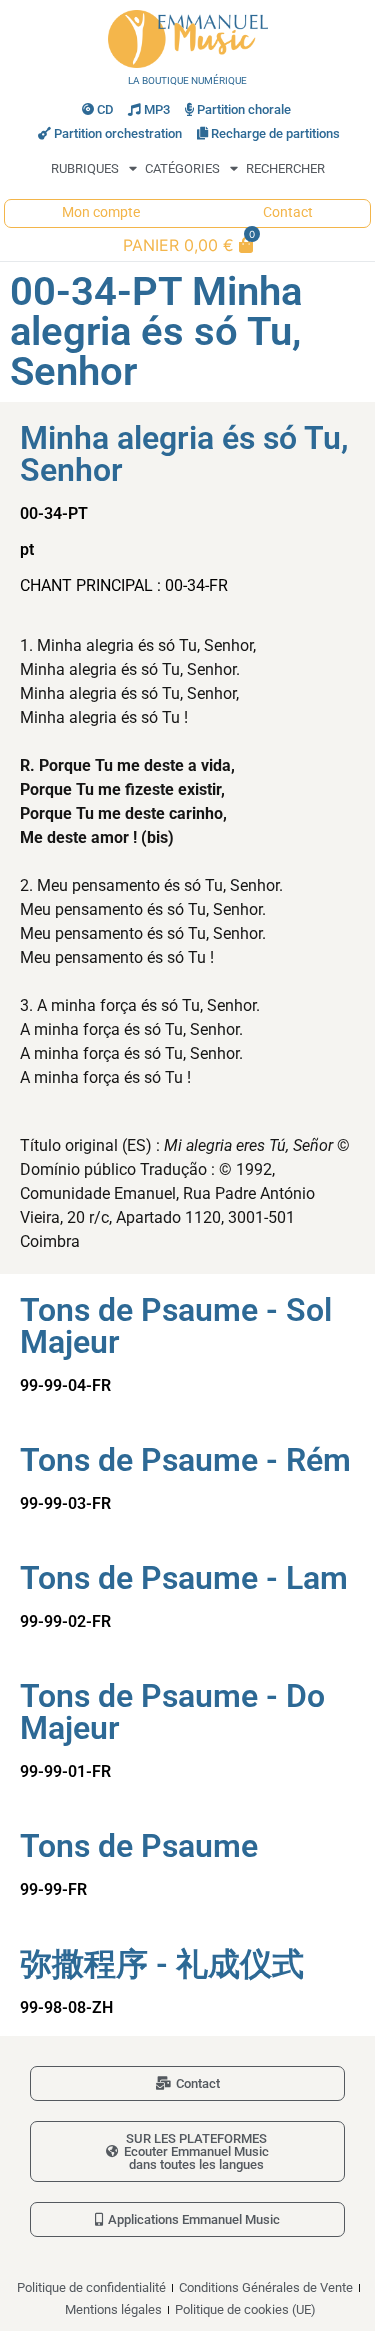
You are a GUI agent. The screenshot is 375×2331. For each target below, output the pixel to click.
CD (105, 109)
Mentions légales (113, 2309)
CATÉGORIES (182, 168)
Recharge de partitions (275, 133)
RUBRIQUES (85, 168)
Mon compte (101, 212)
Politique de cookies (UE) (245, 2309)
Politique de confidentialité (91, 2287)
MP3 (157, 109)
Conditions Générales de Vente (266, 2287)
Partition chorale (244, 109)
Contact (288, 212)
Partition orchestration (118, 133)
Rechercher (285, 168)
